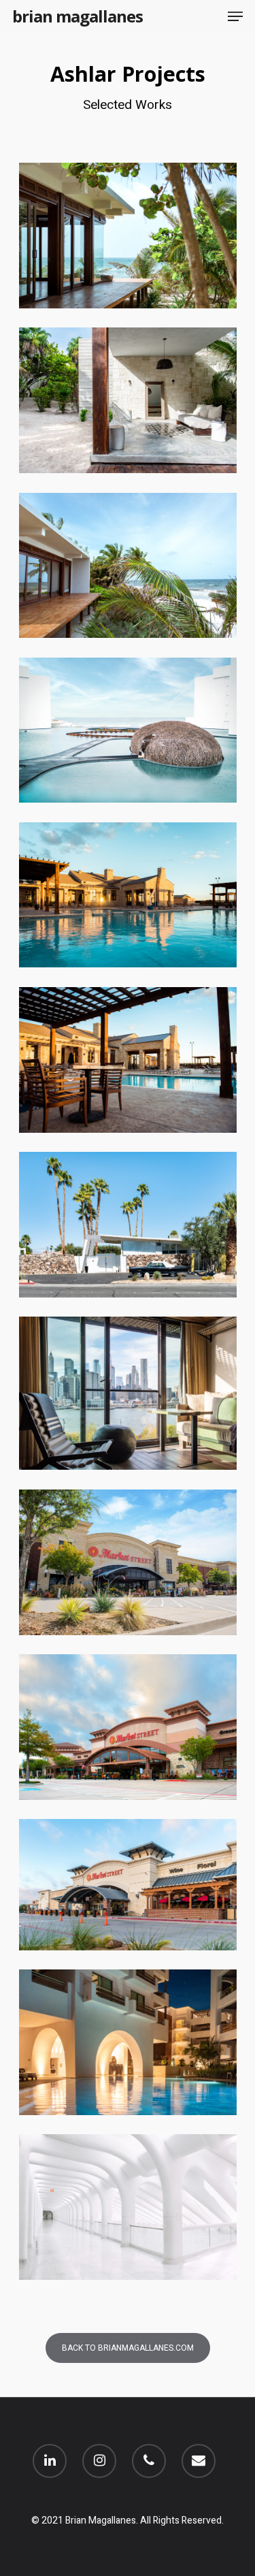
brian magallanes (78, 16)
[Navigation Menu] (235, 16)
